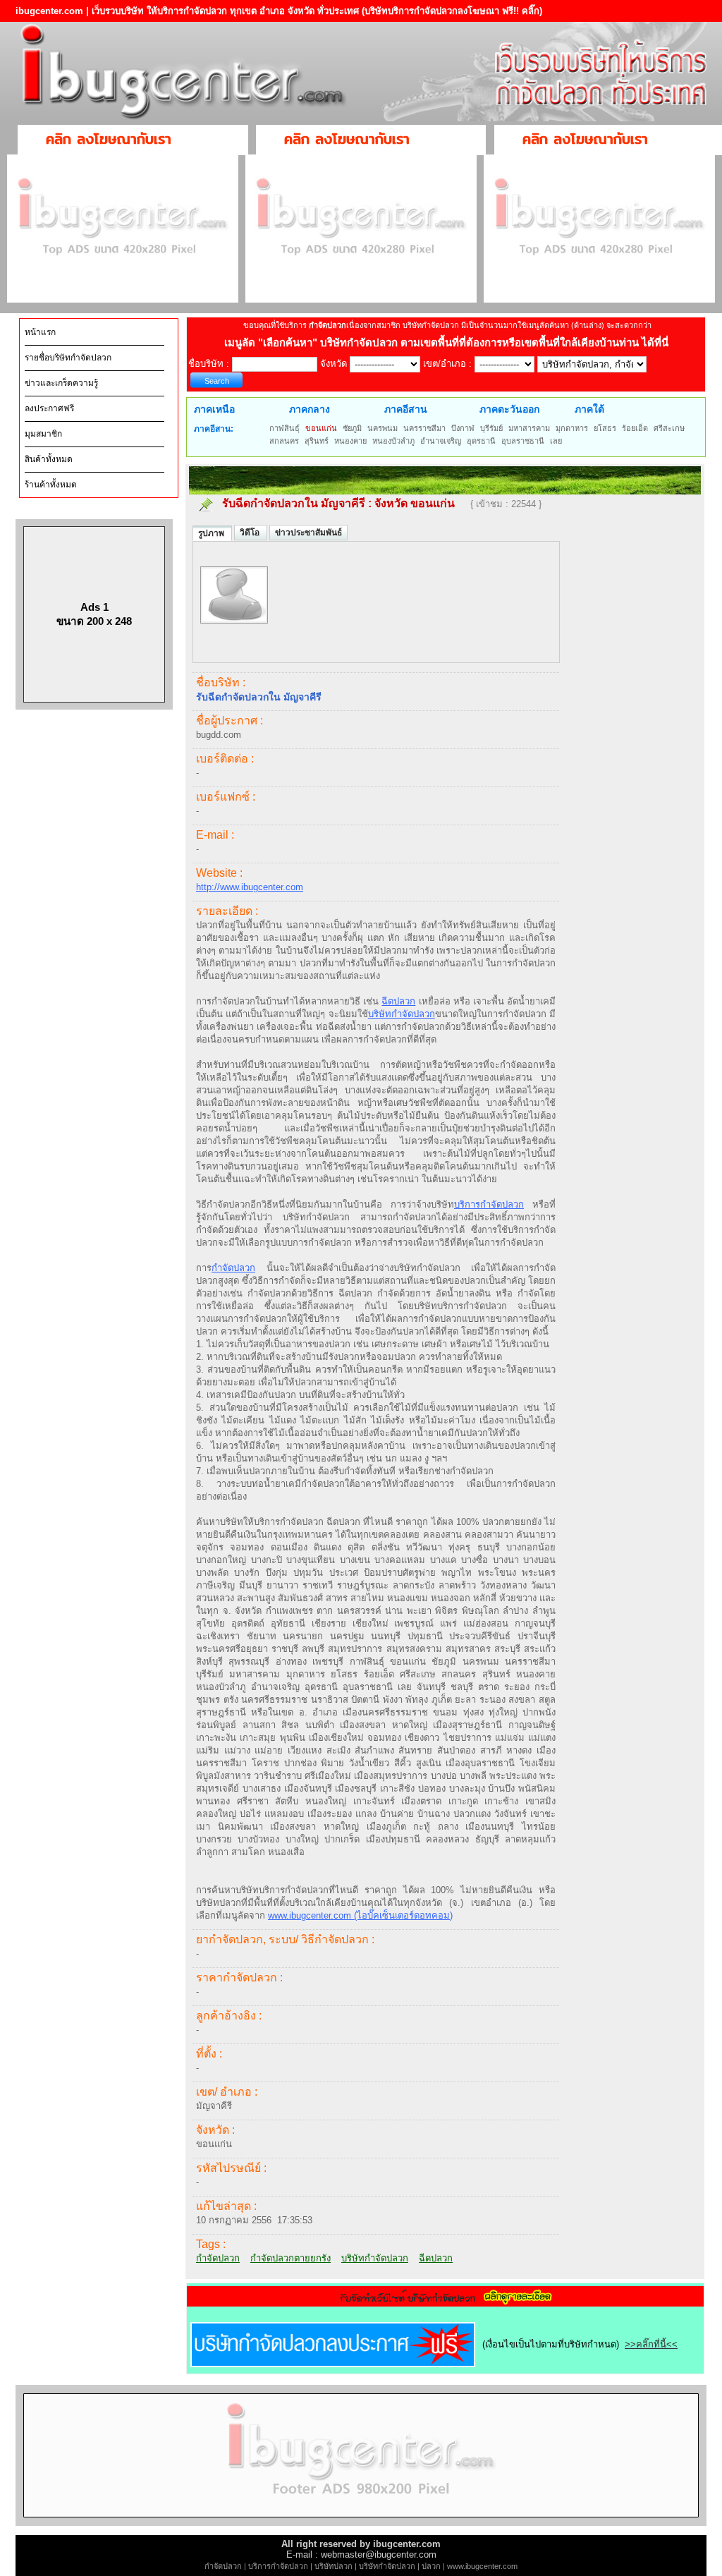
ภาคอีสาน (406, 409)
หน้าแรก (40, 332)
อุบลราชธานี (523, 441)
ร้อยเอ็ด (635, 428)
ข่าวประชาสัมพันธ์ (308, 533)
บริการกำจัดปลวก (489, 1204)
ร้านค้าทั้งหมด (51, 485)
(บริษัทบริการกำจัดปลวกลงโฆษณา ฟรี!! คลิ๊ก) (452, 11)
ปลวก (431, 2566)
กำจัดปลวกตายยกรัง (290, 2258)
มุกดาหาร (572, 428)
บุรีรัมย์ (491, 428)
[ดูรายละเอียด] (446, 2302)
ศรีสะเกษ (669, 428)
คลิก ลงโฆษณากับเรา (109, 139)
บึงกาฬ (463, 428)
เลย (556, 441)
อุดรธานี (481, 441)
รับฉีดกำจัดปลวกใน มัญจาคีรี (294, 503)
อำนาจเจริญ (441, 441)
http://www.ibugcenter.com (250, 887)
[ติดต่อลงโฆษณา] (361, 2523)
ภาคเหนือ (214, 409)
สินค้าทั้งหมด (49, 459)
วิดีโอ (251, 533)
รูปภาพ (212, 533)
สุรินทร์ (317, 441)
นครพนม (383, 428)
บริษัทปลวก (334, 2566)
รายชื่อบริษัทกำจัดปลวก (68, 358)
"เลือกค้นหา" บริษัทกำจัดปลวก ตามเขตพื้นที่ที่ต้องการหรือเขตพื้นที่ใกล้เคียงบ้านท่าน (450, 342)
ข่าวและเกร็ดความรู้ (61, 383)
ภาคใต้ (589, 409)
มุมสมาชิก (43, 434)
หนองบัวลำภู (393, 441)
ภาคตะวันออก (509, 409)
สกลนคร (284, 441)
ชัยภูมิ (352, 428)
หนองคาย (350, 441)
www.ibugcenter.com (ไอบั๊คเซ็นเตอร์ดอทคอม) (360, 1915)
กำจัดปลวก (233, 1268)
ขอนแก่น (321, 428)
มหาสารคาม (529, 428)
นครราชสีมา (424, 428)
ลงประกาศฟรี (49, 408)
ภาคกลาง (310, 409)
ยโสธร (605, 428)
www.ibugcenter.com (482, 2566)
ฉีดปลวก (398, 1001)
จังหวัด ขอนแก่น (416, 503)
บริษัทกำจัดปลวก (402, 1014)
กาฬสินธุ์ (284, 428)
